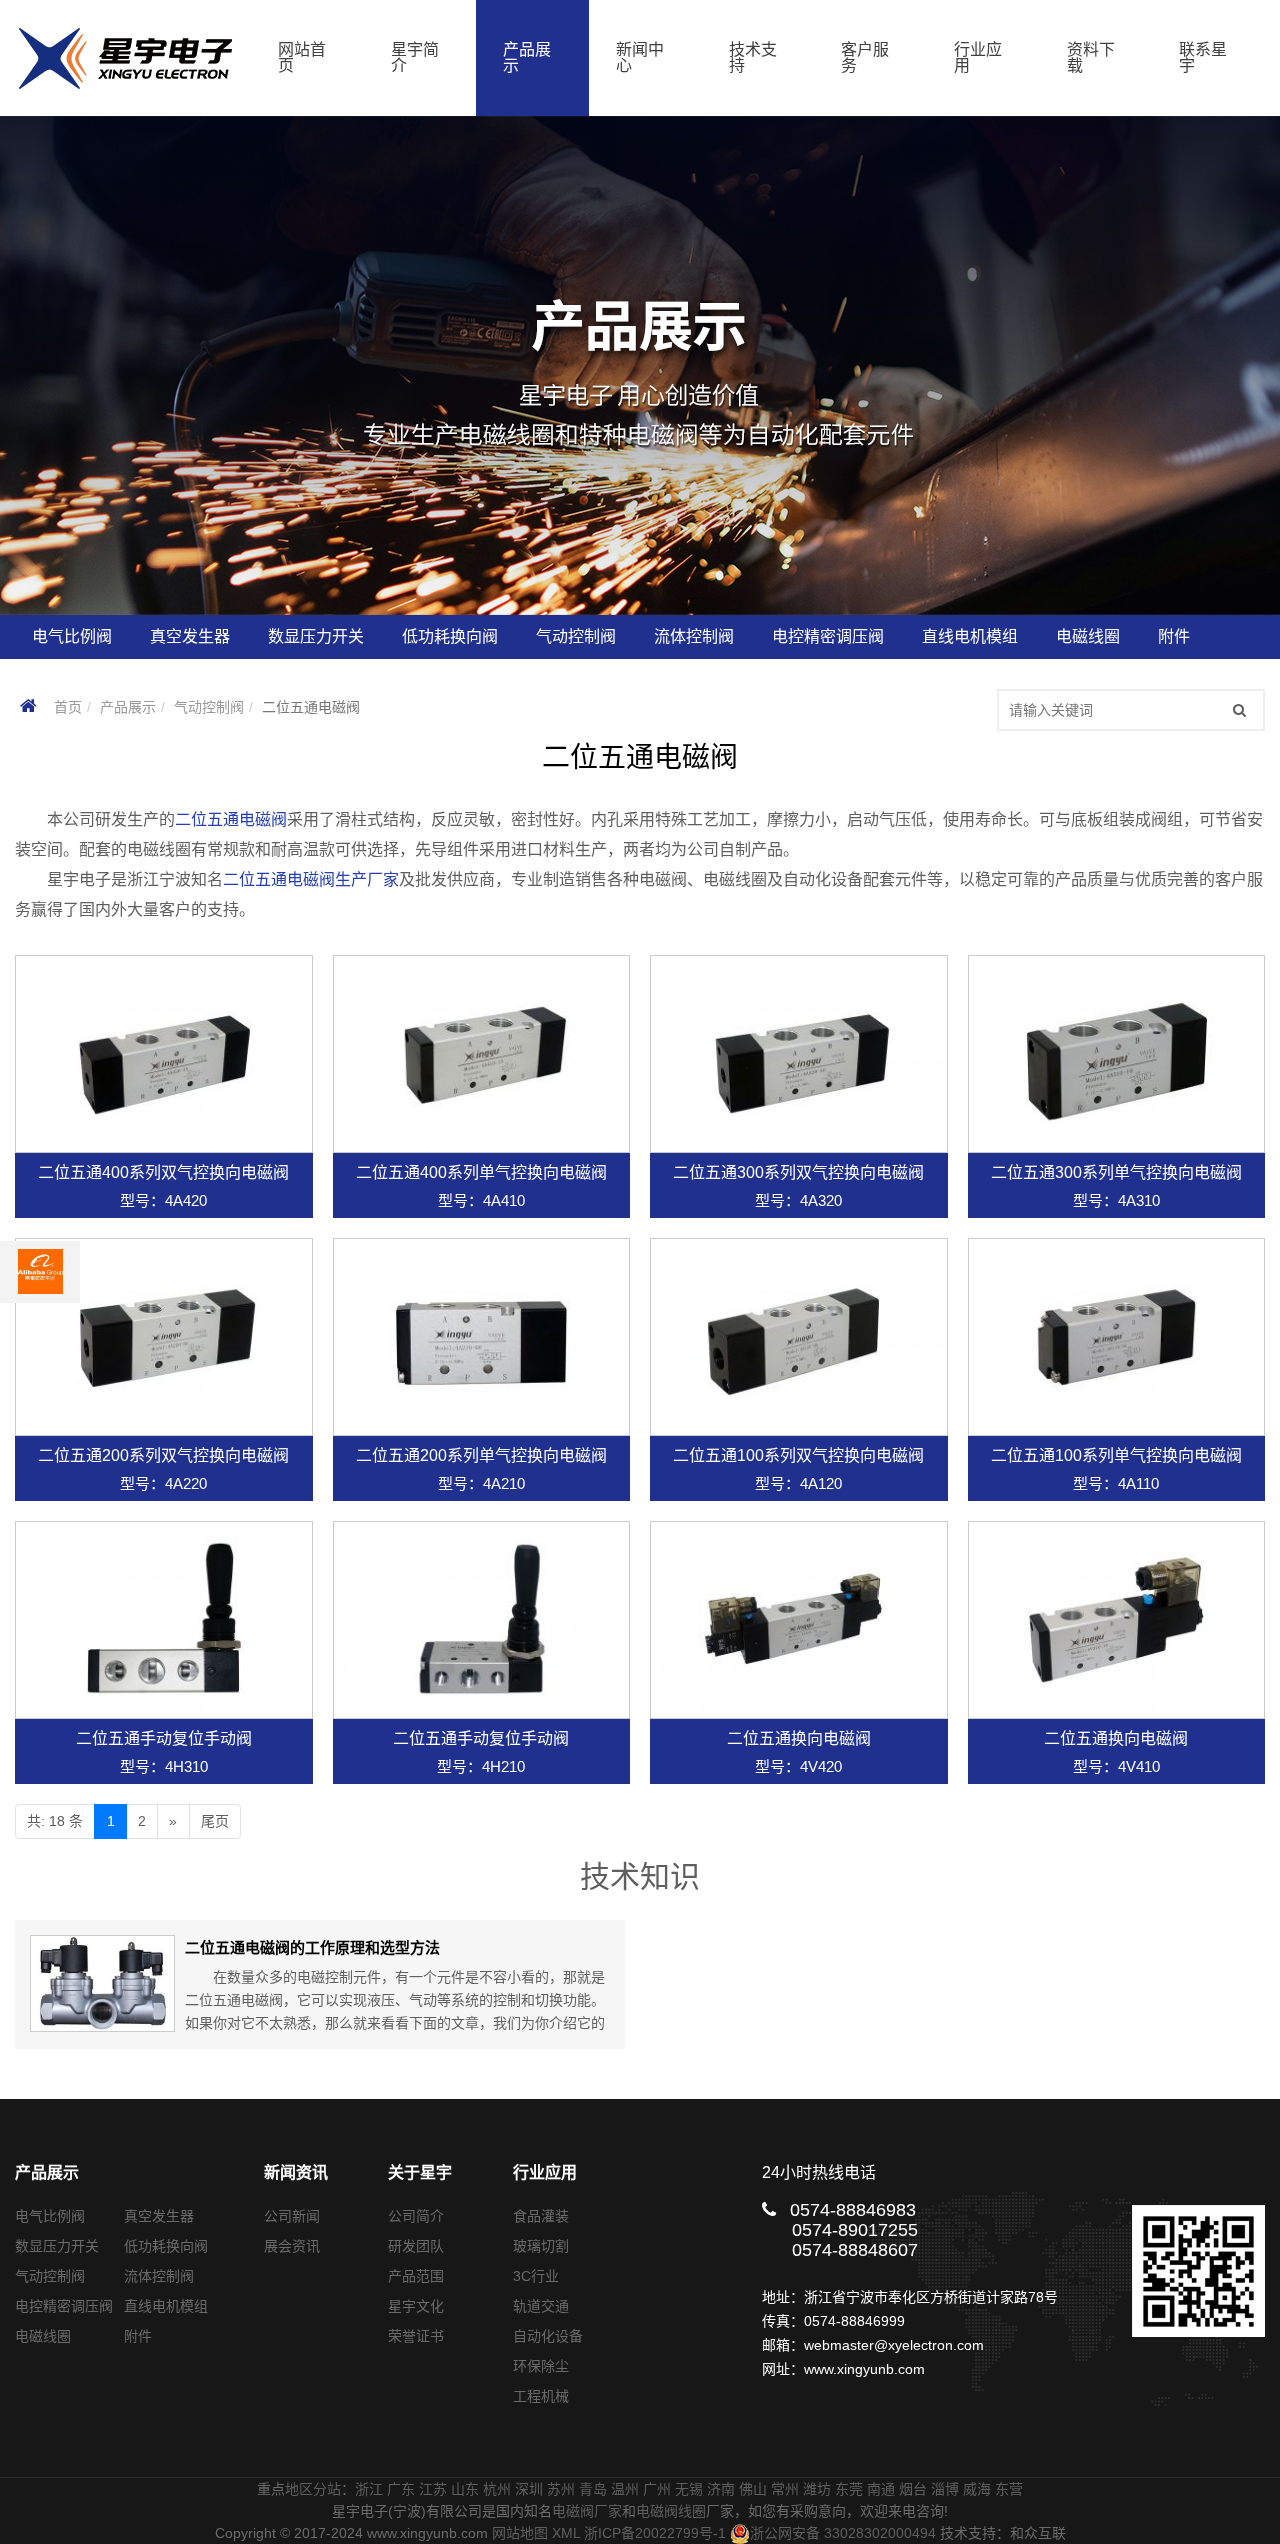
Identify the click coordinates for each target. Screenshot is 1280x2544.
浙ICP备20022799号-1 (655, 2533)
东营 (1009, 2489)
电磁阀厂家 (587, 2511)
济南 (721, 2489)
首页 (68, 707)
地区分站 (313, 2489)
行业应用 (978, 57)
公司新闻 (292, 2216)
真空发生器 (159, 2216)
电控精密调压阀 (64, 2306)
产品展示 (527, 57)
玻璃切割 (541, 2246)
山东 (465, 2489)
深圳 (529, 2489)
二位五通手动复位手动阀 (164, 1738)
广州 (657, 2489)
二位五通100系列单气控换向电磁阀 (1116, 1455)
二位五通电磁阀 (231, 819)
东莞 (849, 2489)
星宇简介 (415, 57)
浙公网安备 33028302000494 (843, 2533)
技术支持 (753, 57)
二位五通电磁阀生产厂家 (311, 879)
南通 (881, 2489)
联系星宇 (1203, 57)
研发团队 (416, 2246)
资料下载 (1091, 57)
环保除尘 (541, 2366)
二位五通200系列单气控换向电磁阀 (481, 1455)
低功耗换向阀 (166, 2246)
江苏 (433, 2489)
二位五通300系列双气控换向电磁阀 (798, 1172)
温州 (625, 2489)
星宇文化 (416, 2306)
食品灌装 (541, 2216)
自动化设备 (548, 2336)
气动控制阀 (209, 707)
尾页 (215, 1821)
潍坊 (817, 2489)
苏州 (561, 2489)
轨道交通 (541, 2306)
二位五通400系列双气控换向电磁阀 (163, 1172)
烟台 (913, 2489)
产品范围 (416, 2276)
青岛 (593, 2489)
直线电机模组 (166, 2306)
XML (566, 2533)
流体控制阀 (159, 2276)
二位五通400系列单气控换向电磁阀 (481, 1172)
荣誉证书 (416, 2336)
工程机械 (541, 2396)
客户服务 (865, 57)
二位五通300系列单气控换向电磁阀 (1116, 1172)
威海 (977, 2489)
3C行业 (536, 2276)
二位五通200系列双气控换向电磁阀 (163, 1455)
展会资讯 (292, 2246)
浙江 (369, 2489)
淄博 (945, 2489)
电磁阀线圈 (671, 2511)
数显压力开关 (57, 2246)
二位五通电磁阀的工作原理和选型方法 (312, 1947)
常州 (785, 2489)
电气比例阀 (50, 2216)
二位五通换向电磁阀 (799, 1738)
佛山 (753, 2489)
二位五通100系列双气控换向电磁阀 (798, 1455)
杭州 (497, 2489)
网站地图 (520, 2533)
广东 (401, 2489)
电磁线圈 (43, 2336)
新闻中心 (640, 57)
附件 (138, 2336)
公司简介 (416, 2216)
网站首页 (302, 57)
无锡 (689, 2489)
